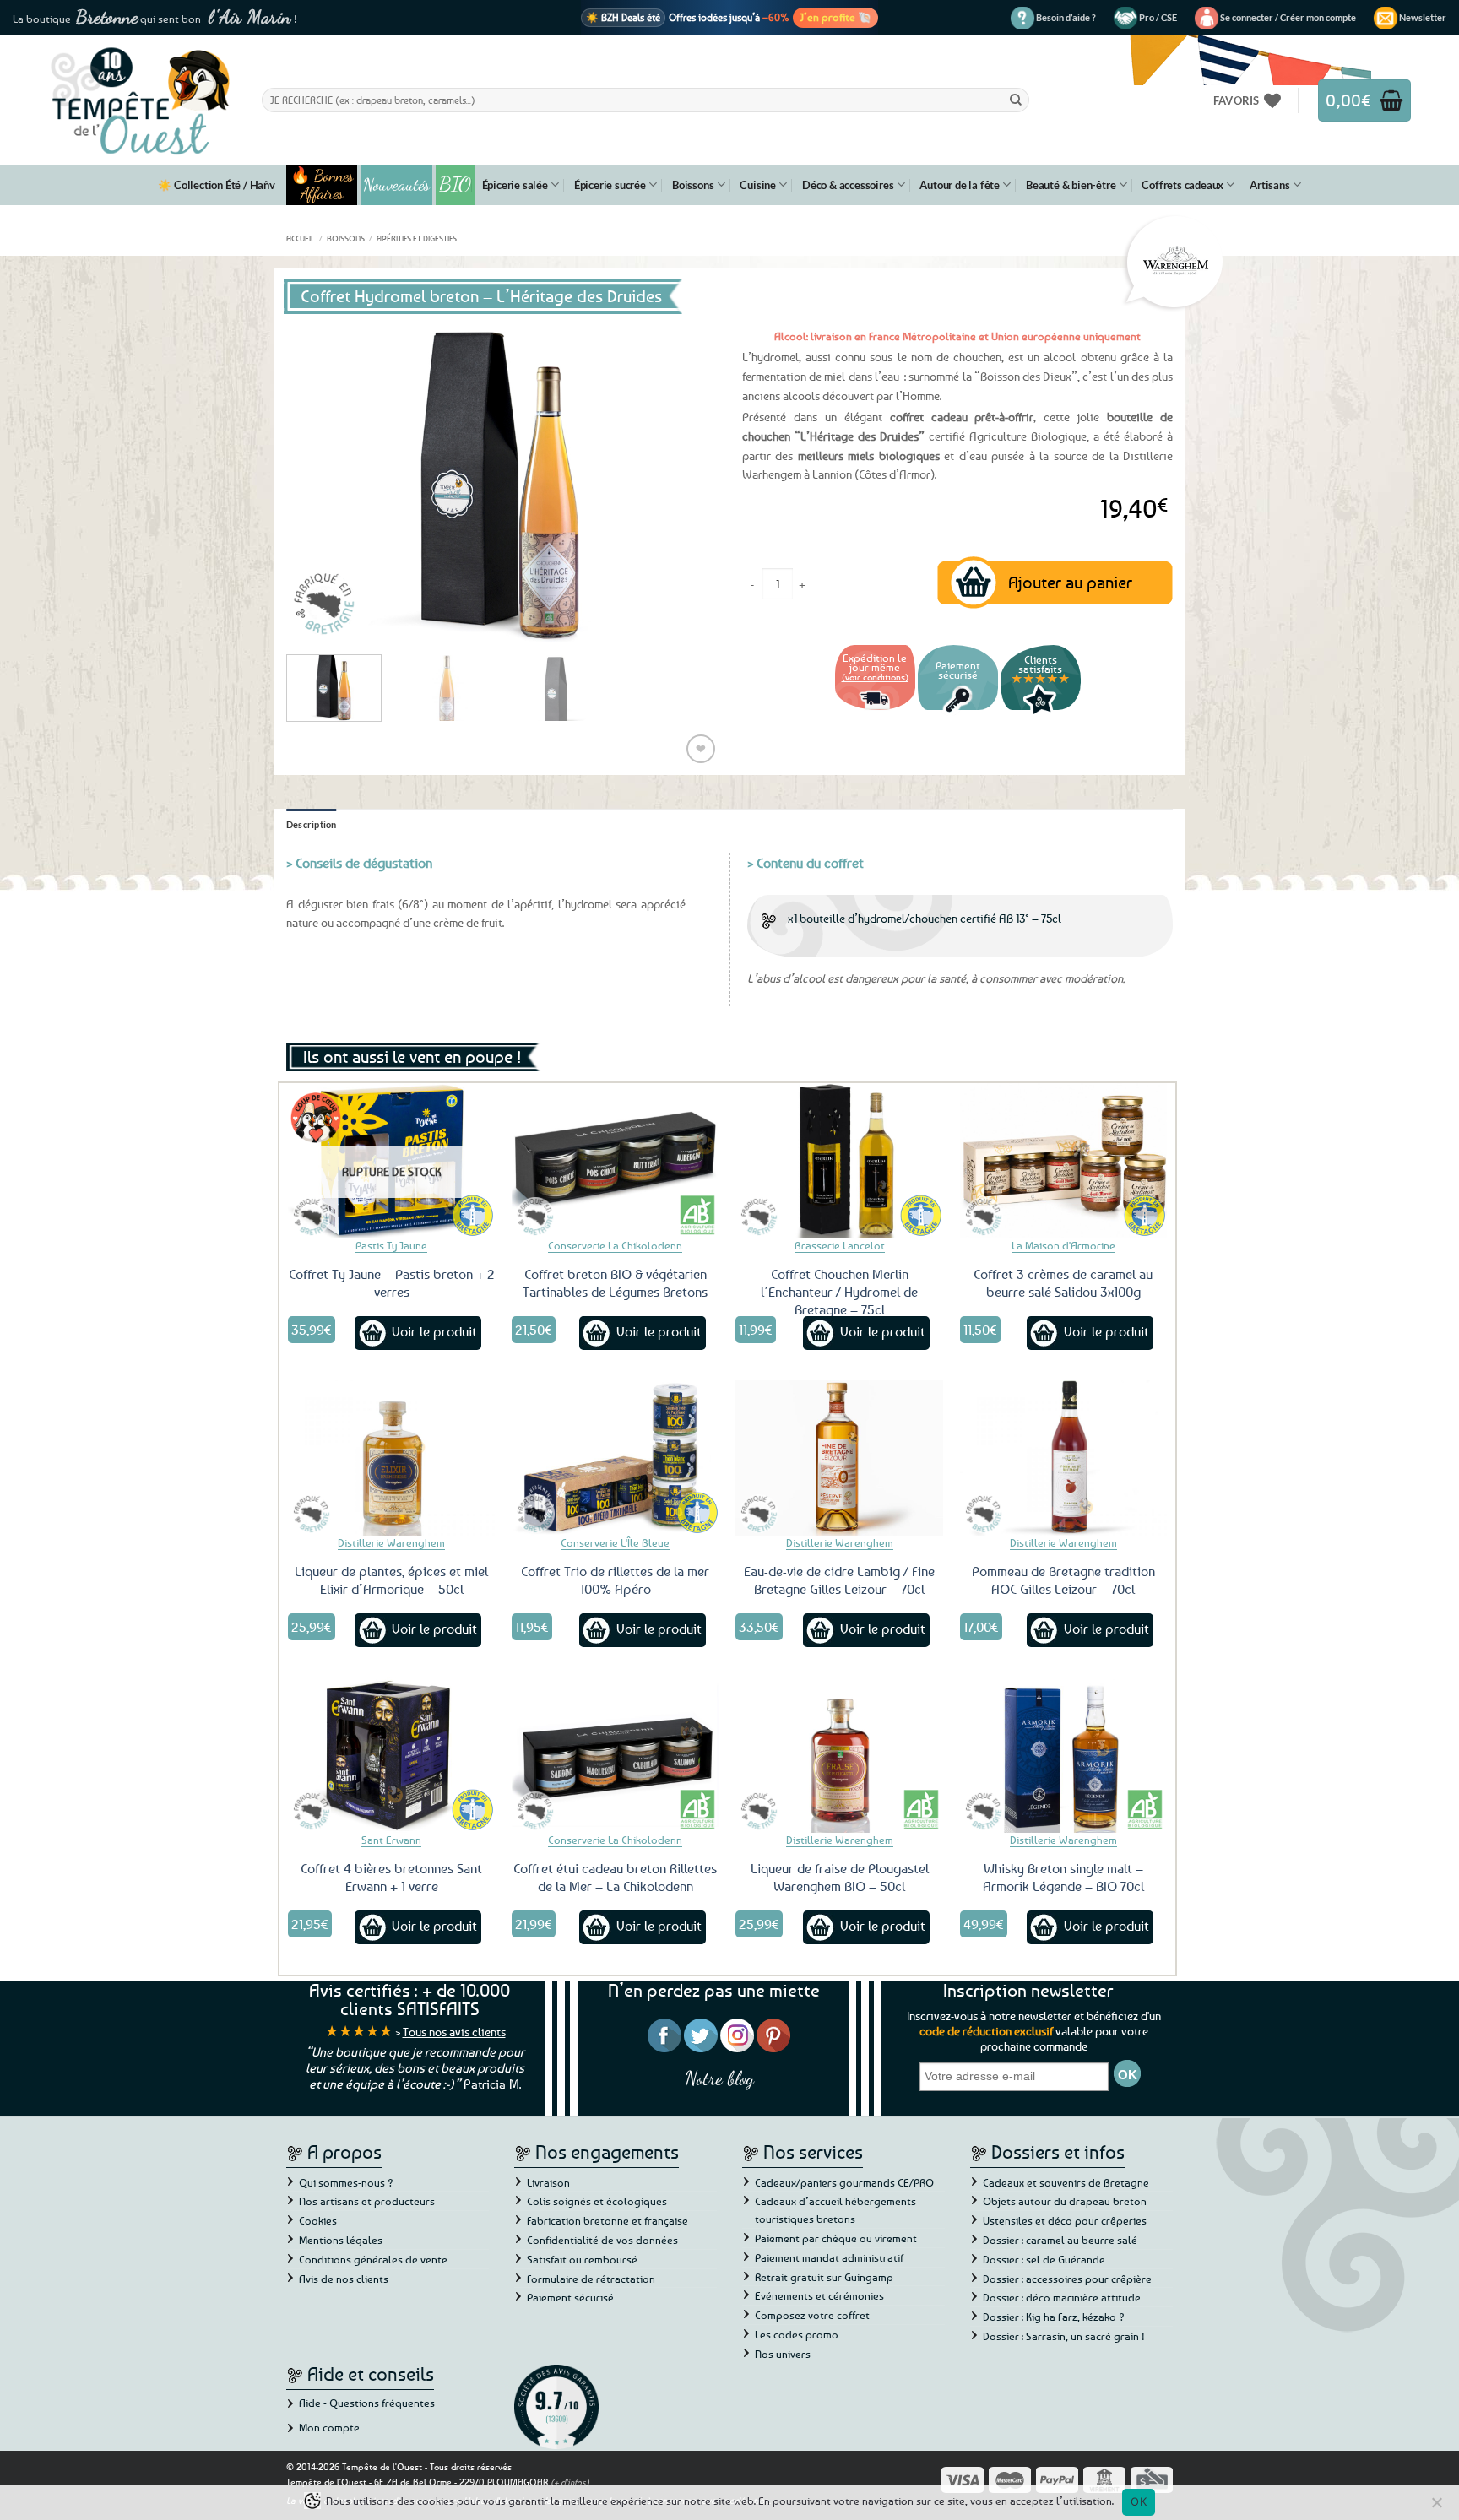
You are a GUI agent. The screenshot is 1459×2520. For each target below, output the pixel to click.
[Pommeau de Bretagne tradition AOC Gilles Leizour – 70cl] (1064, 1458)
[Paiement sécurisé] (958, 712)
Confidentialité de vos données (602, 2240)
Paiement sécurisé (570, 2297)
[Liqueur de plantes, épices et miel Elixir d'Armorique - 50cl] (392, 1458)
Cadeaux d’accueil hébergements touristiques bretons (835, 2210)
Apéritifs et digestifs (417, 238)
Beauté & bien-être (1071, 185)
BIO (455, 184)
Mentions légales (341, 2240)
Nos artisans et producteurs (367, 2201)
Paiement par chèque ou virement (836, 2238)
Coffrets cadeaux (1182, 185)
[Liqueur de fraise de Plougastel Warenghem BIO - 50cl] (839, 1755)
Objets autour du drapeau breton (1065, 2201)
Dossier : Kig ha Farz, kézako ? (1054, 2317)
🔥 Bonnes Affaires (322, 185)
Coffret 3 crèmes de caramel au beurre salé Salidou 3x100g (1063, 1283)
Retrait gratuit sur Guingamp (824, 2277)
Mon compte (329, 2427)
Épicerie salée (515, 185)
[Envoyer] (1016, 100)
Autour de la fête (960, 185)
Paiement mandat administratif (829, 2257)
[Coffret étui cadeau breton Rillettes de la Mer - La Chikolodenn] (616, 1755)
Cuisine (758, 185)
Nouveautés (396, 185)
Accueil (301, 238)
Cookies (318, 2220)
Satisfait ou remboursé (582, 2259)
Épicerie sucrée (610, 185)
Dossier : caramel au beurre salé (1060, 2240)
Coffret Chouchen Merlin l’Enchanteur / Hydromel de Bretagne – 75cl (839, 1292)
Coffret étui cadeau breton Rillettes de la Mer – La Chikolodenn (615, 1877)
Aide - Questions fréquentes (367, 2403)
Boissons (693, 185)
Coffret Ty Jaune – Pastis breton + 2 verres (392, 1283)
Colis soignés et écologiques (597, 2201)
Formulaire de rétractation (591, 2279)
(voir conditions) (875, 677)
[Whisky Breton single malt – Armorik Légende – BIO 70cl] (1064, 1755)
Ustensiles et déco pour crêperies (1065, 2220)
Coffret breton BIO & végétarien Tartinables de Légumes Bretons (615, 1283)
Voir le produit (434, 1331)
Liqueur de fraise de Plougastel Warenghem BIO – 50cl (840, 1877)
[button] (1288, 18)
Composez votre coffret (812, 2315)
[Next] (687, 480)
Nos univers (783, 2354)
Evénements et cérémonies (819, 2295)
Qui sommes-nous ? (346, 2182)
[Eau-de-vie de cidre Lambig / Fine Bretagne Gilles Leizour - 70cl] (839, 1458)
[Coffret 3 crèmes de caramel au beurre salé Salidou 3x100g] (1064, 1161)
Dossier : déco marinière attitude (1062, 2297)
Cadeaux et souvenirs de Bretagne (1066, 2182)
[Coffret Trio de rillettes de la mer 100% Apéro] (616, 1458)
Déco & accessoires (848, 185)
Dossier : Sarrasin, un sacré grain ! (1064, 2336)
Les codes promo (797, 2334)
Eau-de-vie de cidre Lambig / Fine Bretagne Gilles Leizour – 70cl (839, 1580)
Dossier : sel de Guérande (1044, 2259)
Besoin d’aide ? (1066, 17)
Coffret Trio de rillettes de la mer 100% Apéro (615, 1580)
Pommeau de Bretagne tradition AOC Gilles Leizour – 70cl (1063, 1580)
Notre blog (719, 2078)
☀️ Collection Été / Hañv (216, 185)
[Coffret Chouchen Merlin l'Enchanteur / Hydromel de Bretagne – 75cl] (839, 1161)
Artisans (1269, 185)
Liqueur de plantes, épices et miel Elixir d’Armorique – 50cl (391, 1580)
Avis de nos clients (344, 2279)
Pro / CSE (1158, 17)
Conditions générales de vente (373, 2259)
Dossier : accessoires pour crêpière (1067, 2279)
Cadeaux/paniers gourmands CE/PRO (844, 2182)
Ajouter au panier (1070, 582)
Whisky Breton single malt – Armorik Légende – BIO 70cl (1063, 1877)
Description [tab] (312, 824)
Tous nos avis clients (454, 2032)
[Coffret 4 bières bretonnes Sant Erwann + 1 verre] (392, 1755)
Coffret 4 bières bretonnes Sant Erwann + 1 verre (391, 1877)
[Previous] (316, 480)
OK (1139, 2501)
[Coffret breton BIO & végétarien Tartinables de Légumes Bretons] (616, 1161)
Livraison (548, 2182)
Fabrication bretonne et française (607, 2220)
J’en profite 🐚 (835, 17)
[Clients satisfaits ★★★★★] (1041, 712)
